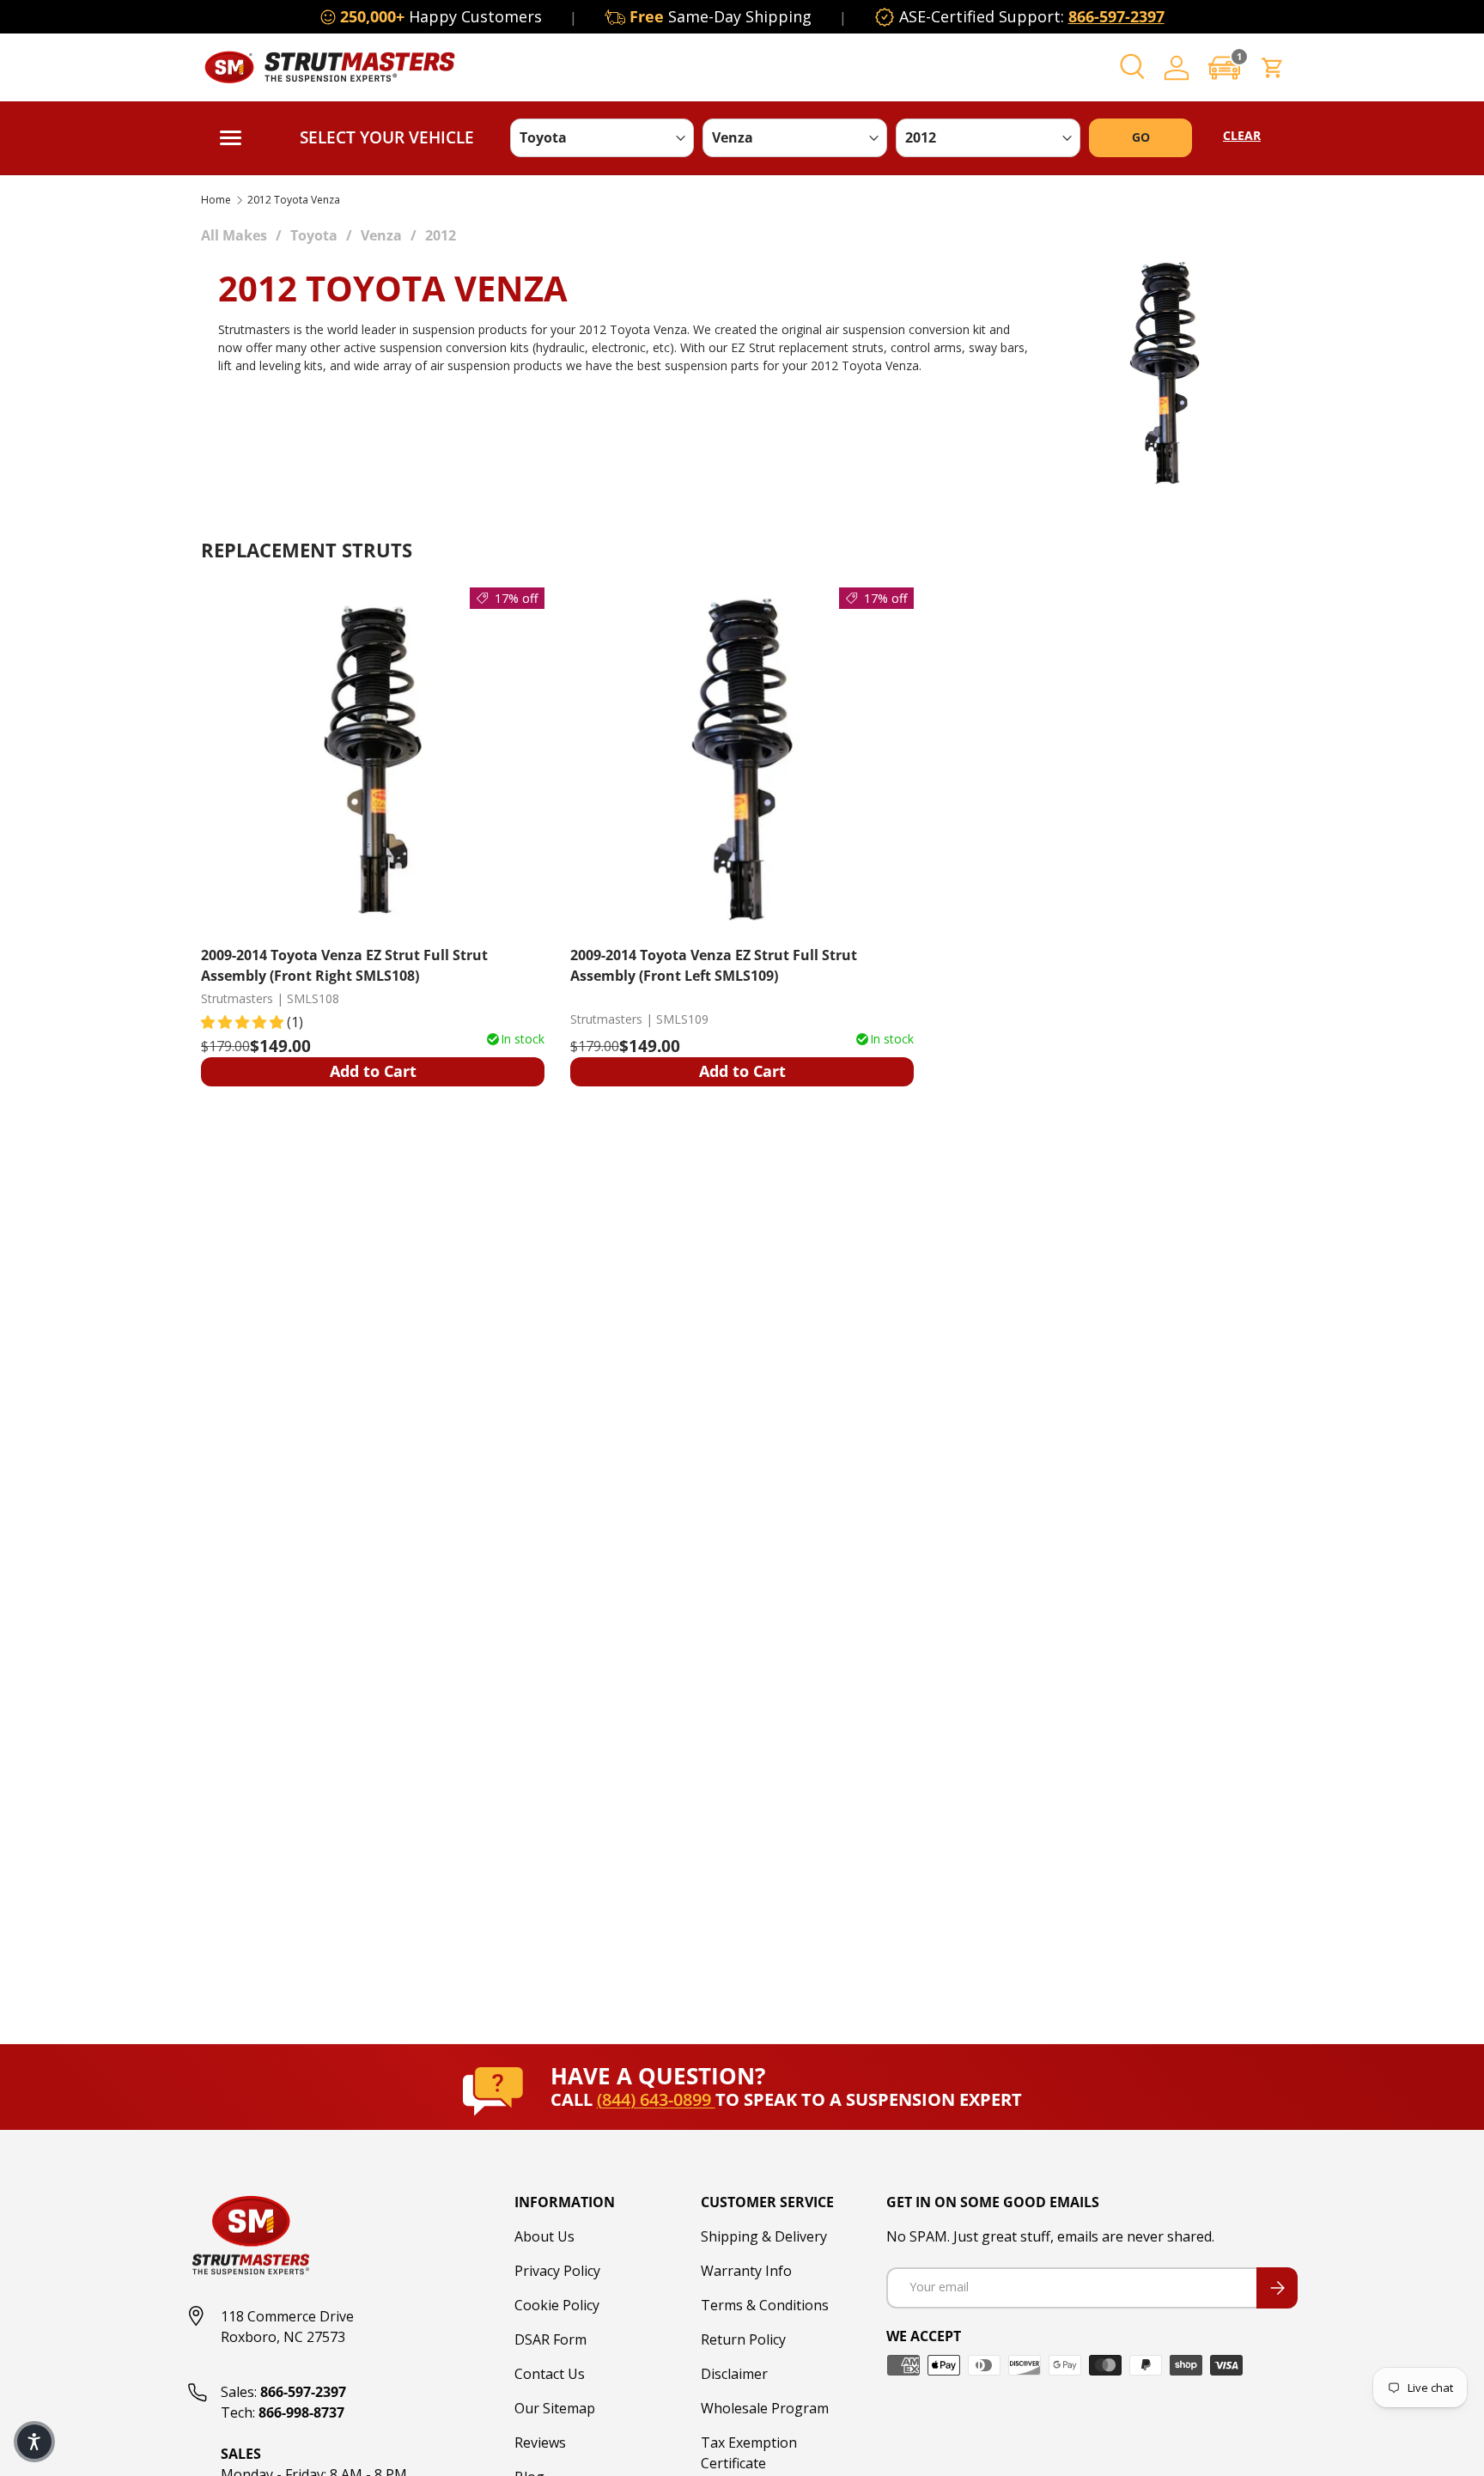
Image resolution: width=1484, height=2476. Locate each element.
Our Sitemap (555, 2408)
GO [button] (1141, 137)
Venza (381, 235)
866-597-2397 (1116, 16)
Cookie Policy (557, 2305)
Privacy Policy (557, 2271)
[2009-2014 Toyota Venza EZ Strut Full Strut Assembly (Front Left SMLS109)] (742, 759)
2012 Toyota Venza (294, 200)
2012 (441, 235)
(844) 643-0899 (656, 2099)
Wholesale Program (765, 2408)
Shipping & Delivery (764, 2236)
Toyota (314, 235)
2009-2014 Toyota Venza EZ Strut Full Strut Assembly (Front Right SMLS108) (344, 965)
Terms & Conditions (765, 2305)
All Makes (234, 235)
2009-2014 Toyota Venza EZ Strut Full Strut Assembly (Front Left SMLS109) (714, 965)
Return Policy (743, 2339)
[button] (1225, 67)
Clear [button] (1242, 135)
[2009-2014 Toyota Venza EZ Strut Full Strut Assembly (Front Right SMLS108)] (373, 759)
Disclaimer (734, 2374)
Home (216, 200)
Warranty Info (746, 2271)
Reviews (540, 2443)
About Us (544, 2236)
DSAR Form (550, 2339)
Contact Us (550, 2374)
